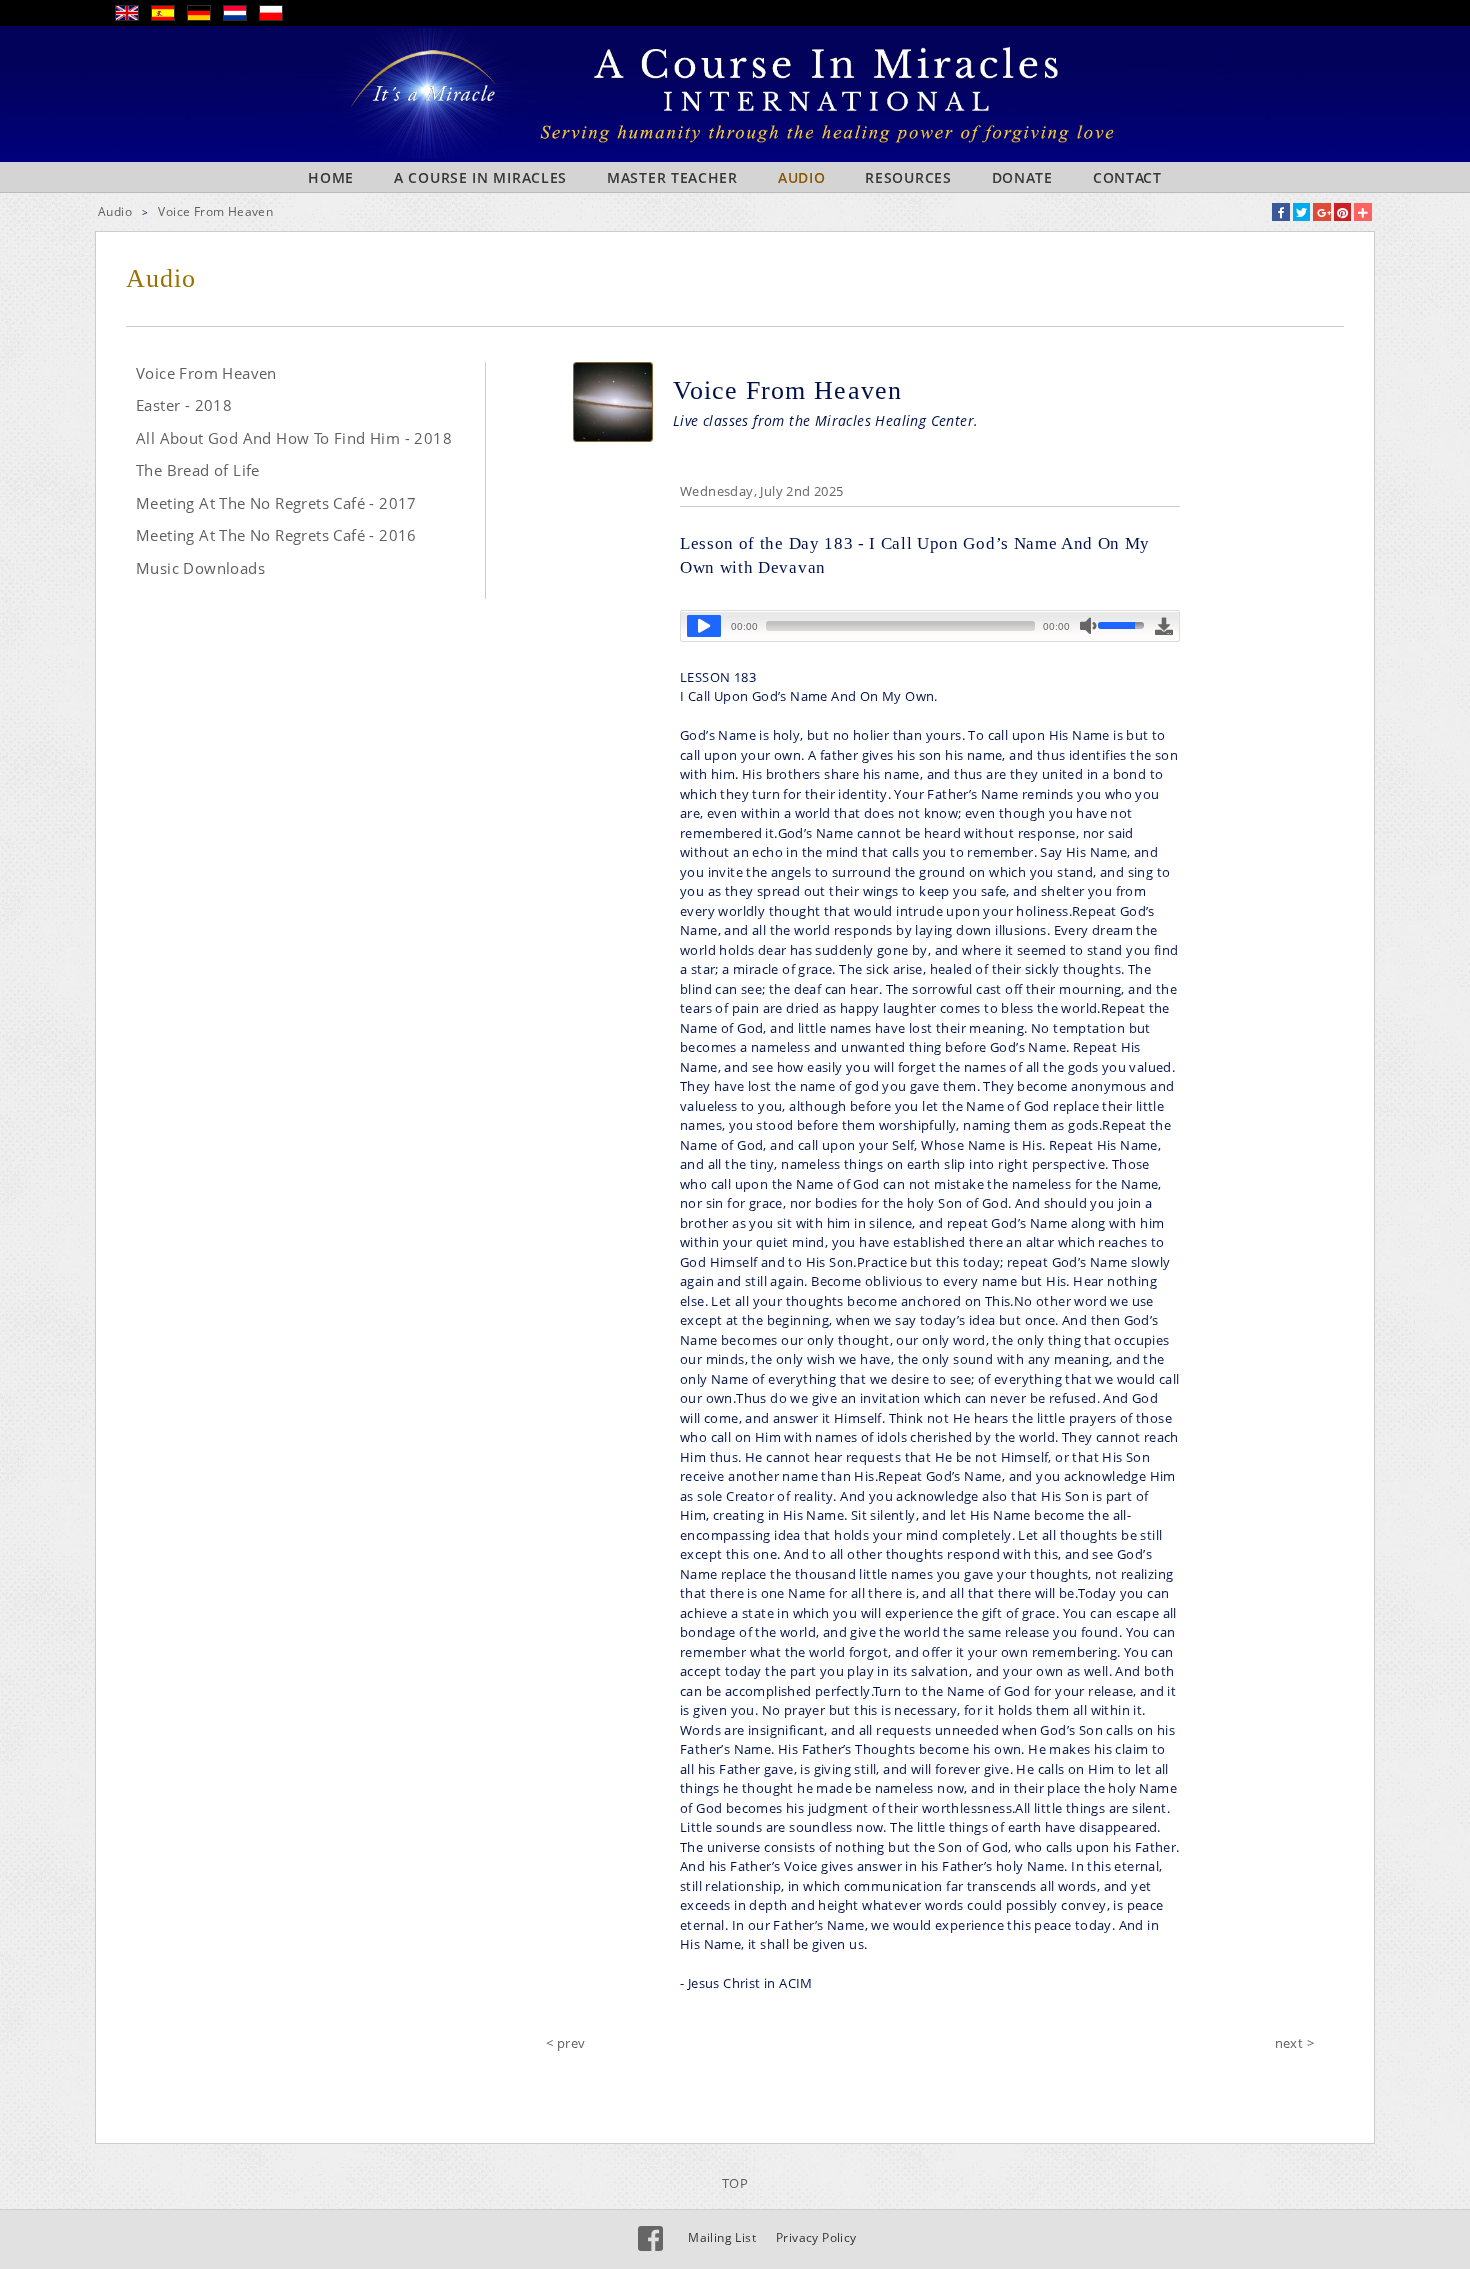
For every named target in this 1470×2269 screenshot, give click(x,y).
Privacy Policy (816, 2237)
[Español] (169, 16)
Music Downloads (200, 568)
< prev (565, 2043)
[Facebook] (650, 2238)
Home (331, 177)
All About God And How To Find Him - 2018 (294, 438)
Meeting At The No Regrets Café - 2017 (276, 503)
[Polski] (277, 16)
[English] (133, 16)
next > (1294, 2043)
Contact (1127, 177)
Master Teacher (672, 177)
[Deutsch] (205, 16)
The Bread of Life (198, 470)
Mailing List (722, 2237)
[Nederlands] (241, 16)
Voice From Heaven (215, 211)
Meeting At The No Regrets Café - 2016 (276, 535)
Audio (802, 177)
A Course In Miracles (480, 177)
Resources (908, 177)
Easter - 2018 (184, 405)
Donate (1022, 177)
